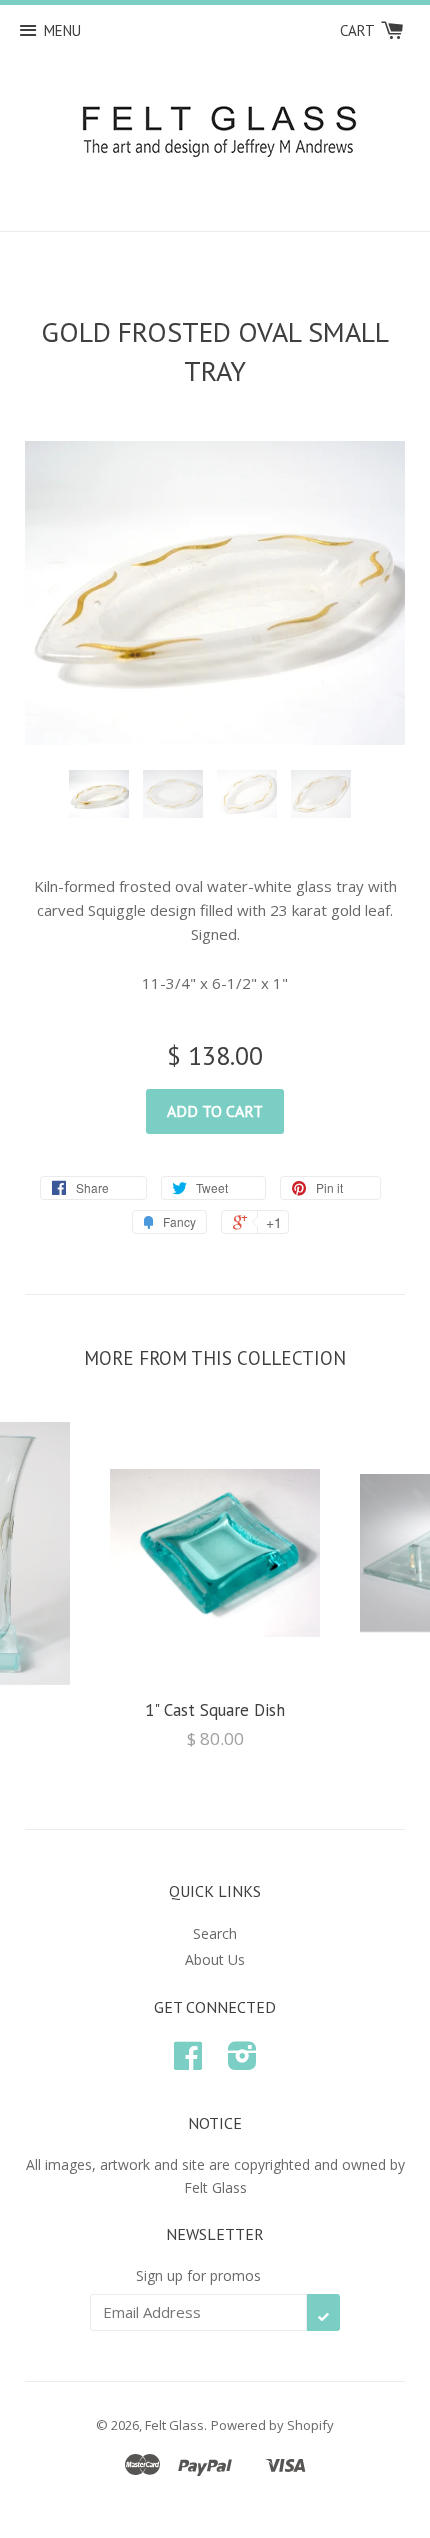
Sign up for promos (198, 2275)
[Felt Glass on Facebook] (188, 2062)
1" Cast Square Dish (215, 1710)
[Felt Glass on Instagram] (242, 2062)
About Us (215, 1959)
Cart (359, 30)
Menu (62, 30)
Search (215, 1933)
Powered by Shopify (272, 2425)
